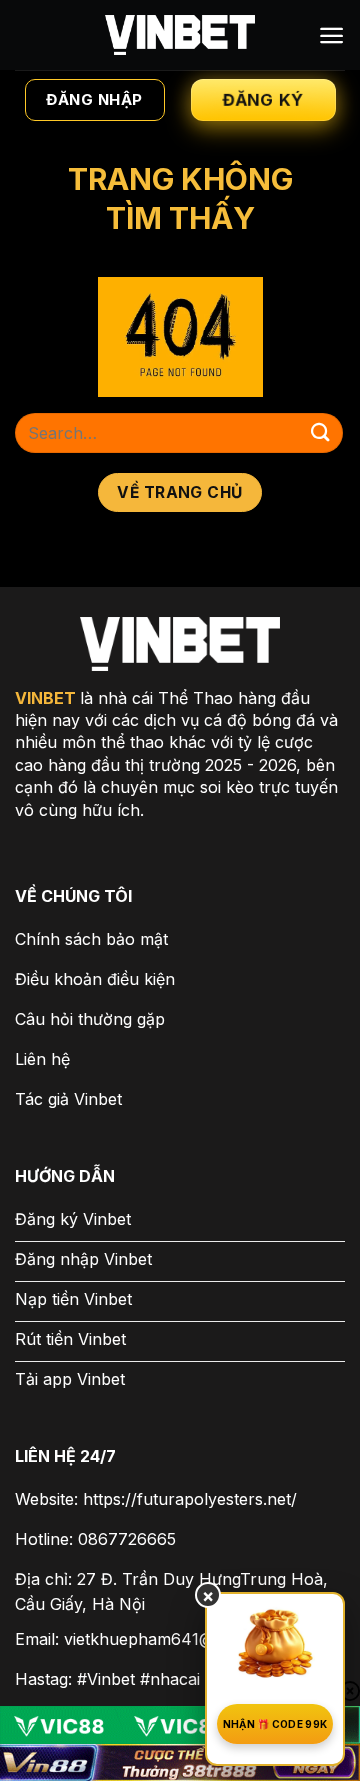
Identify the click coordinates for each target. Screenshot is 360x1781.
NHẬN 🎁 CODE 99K (275, 1724)
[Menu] (331, 35)
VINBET (45, 698)
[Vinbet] (180, 35)
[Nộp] (321, 432)
